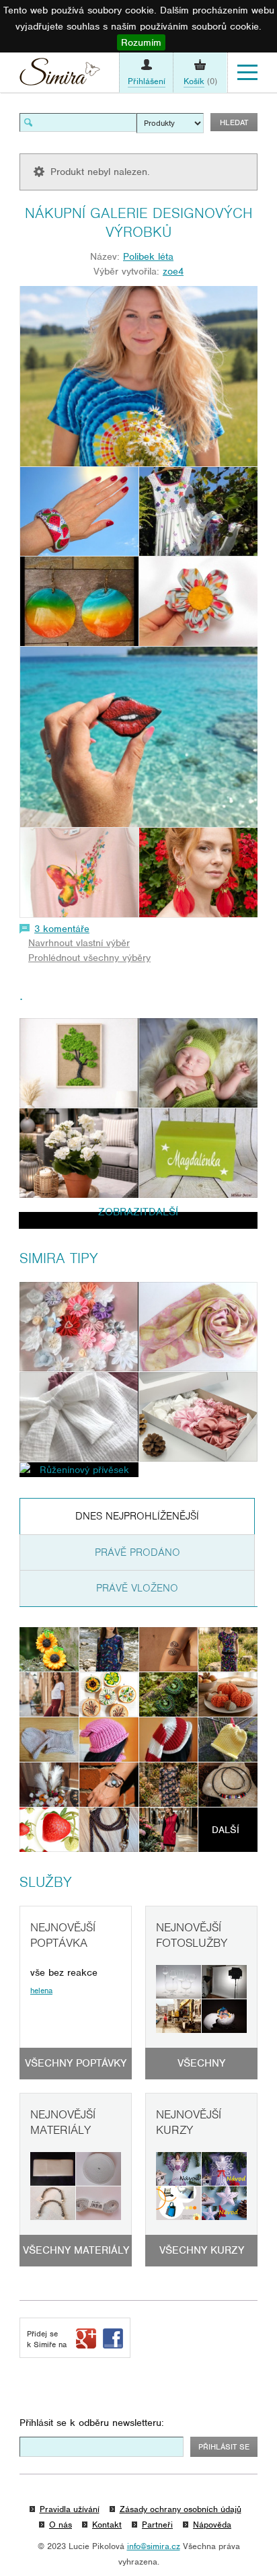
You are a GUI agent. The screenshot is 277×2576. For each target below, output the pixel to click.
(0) (200, 81)
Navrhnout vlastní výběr (79, 943)
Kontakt (107, 2525)
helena (41, 1991)
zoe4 (173, 271)
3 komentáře (62, 929)
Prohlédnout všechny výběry (89, 958)
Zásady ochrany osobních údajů (181, 2509)
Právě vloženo (137, 1588)
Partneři (157, 2525)
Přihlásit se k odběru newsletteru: (92, 2423)
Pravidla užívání (70, 2509)
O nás (61, 2525)
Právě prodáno (137, 1552)
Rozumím (141, 42)
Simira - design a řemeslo (60, 75)
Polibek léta (148, 256)
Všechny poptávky (76, 2063)
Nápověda (212, 2525)
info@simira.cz (154, 2546)
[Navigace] (247, 73)
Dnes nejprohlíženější (137, 1516)
